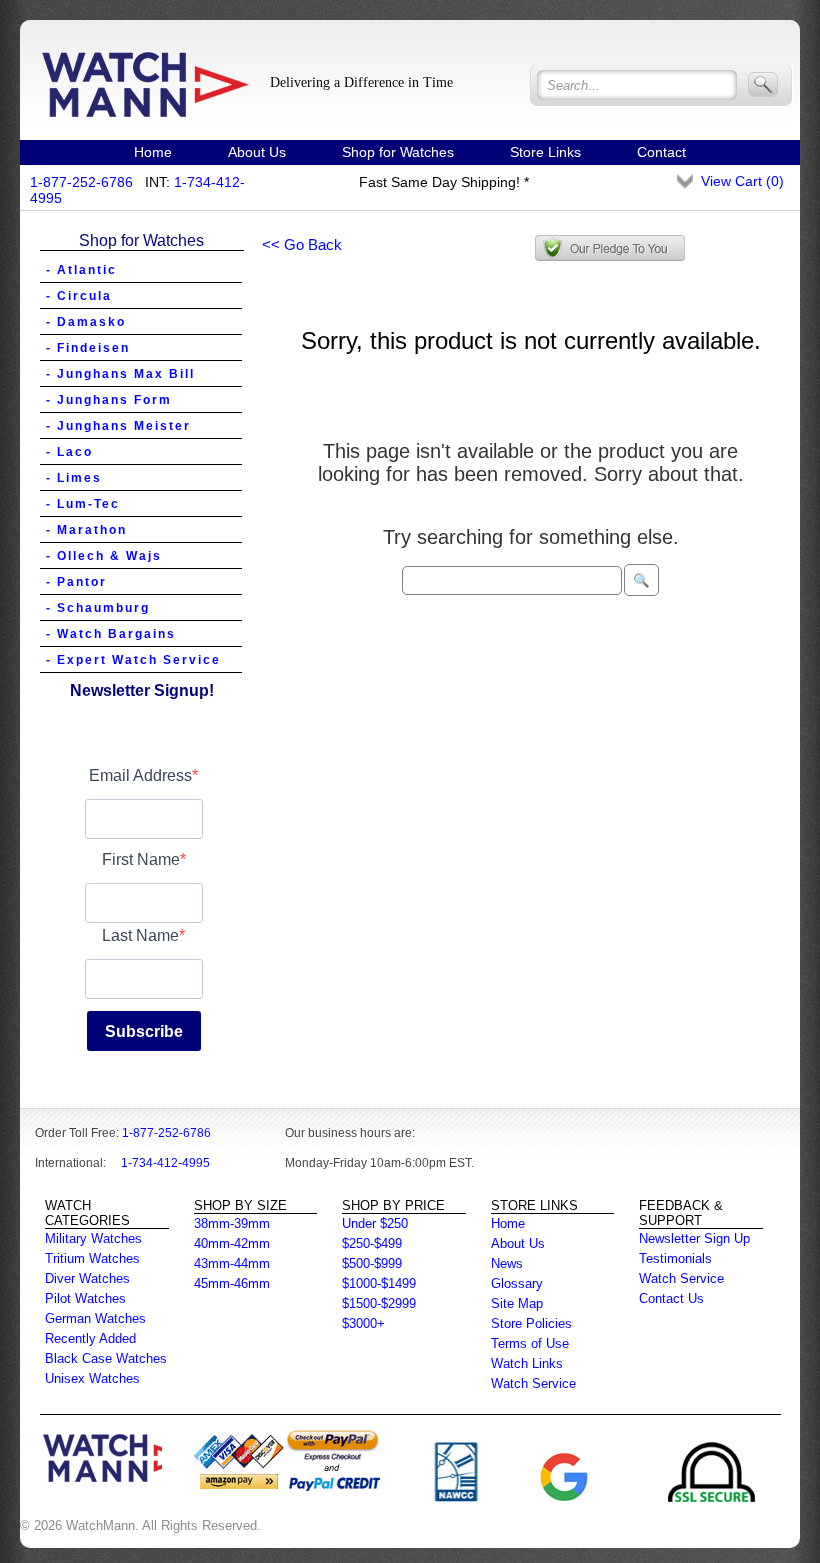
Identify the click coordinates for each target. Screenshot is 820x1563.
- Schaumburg (98, 608)
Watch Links (527, 1363)
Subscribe (144, 1031)
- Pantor (76, 582)
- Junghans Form (109, 400)
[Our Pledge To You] (610, 248)
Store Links (545, 152)
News (507, 1263)
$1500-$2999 (379, 1303)
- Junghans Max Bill (120, 374)
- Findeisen (88, 348)
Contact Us (671, 1298)
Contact (661, 152)
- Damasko (86, 322)
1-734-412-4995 (165, 1163)
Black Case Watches (106, 1358)
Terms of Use (530, 1343)
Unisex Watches (92, 1378)
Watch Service (533, 1383)
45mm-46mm (232, 1283)
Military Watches (93, 1238)
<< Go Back (302, 244)
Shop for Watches (398, 152)
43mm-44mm (232, 1263)
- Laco (69, 452)
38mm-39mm (232, 1223)
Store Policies (531, 1323)
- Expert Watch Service (133, 660)
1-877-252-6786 (81, 182)
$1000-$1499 (379, 1283)
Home (153, 152)
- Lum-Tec (83, 504)
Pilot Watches (85, 1298)
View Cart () (742, 181)
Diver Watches (87, 1278)
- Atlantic (81, 270)
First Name (141, 859)
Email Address (140, 775)
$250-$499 (372, 1243)
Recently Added (90, 1338)
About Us (257, 152)
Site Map (517, 1303)
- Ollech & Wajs (104, 556)
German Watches (95, 1318)
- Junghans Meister (118, 426)
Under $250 (375, 1223)
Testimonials (675, 1258)
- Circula (79, 296)
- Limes (74, 478)
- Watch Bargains (111, 634)
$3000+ (363, 1323)
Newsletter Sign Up (694, 1238)
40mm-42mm (232, 1243)
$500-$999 (372, 1263)
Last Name (140, 935)
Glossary (517, 1283)
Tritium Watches (92, 1258)
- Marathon (86, 530)
